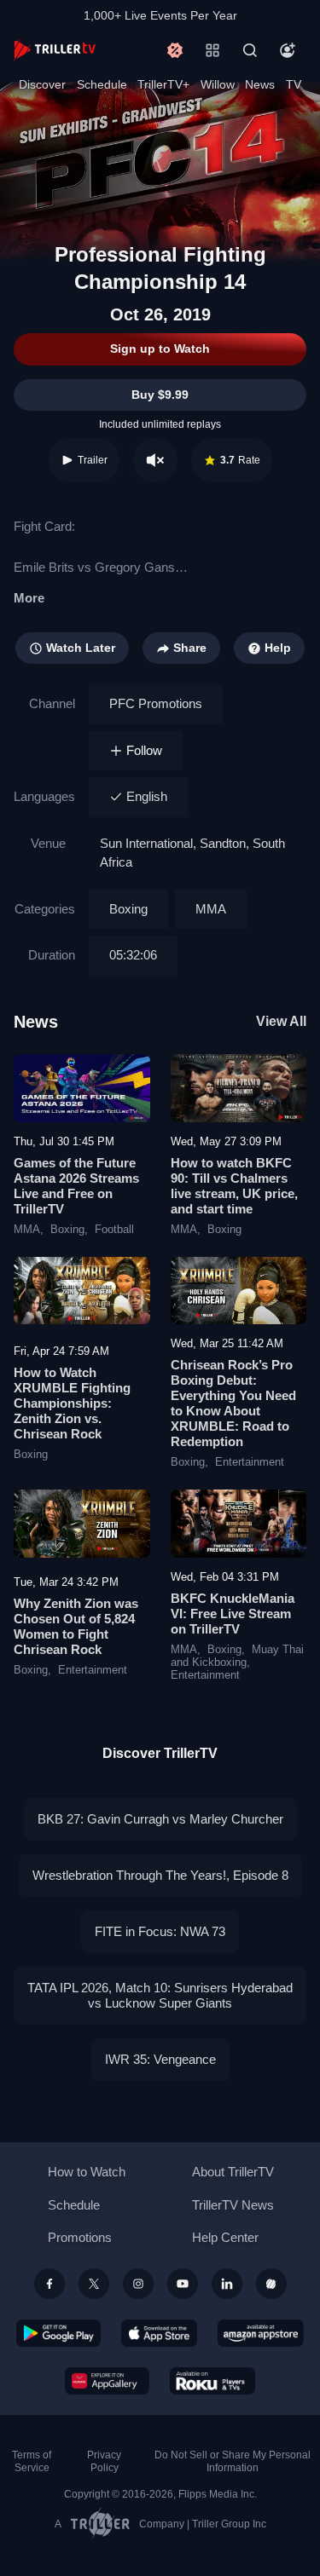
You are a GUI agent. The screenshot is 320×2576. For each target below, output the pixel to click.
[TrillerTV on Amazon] (261, 2333)
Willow (218, 84)
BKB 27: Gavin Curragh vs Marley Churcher (160, 1819)
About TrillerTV (233, 2172)
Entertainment (250, 1462)
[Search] (250, 50)
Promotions (80, 2237)
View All (281, 1021)
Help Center (225, 2237)
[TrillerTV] (55, 50)
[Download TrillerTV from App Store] (159, 2333)
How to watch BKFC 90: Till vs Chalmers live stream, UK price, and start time (234, 1186)
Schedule (102, 84)
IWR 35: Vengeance (160, 2059)
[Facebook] (49, 2284)
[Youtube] (183, 2284)
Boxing (128, 909)
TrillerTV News (233, 2205)
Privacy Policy (104, 2461)
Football (114, 1230)
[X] (94, 2284)
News (260, 84)
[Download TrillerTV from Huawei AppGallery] (107, 2381)
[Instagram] (138, 2284)
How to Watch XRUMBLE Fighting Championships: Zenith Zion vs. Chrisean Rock (72, 1403)
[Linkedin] (227, 2284)
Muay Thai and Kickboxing (237, 1656)
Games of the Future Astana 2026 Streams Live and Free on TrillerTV (76, 1186)
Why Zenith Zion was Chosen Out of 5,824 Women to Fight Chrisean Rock (76, 1626)
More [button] (29, 598)
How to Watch (87, 2172)
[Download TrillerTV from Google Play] (59, 2333)
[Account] (288, 50)
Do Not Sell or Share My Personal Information (233, 2461)
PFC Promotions (156, 703)
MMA (211, 909)
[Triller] (271, 2284)
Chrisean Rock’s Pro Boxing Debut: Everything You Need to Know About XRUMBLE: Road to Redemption (233, 1403)
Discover (42, 84)
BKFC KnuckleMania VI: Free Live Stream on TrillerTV (233, 1614)
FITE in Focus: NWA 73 (160, 1931)
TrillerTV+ (163, 84)
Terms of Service (32, 2461)
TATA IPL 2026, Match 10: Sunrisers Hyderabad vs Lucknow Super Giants (160, 1995)
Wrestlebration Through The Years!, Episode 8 (160, 1875)
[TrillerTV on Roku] (212, 2381)
